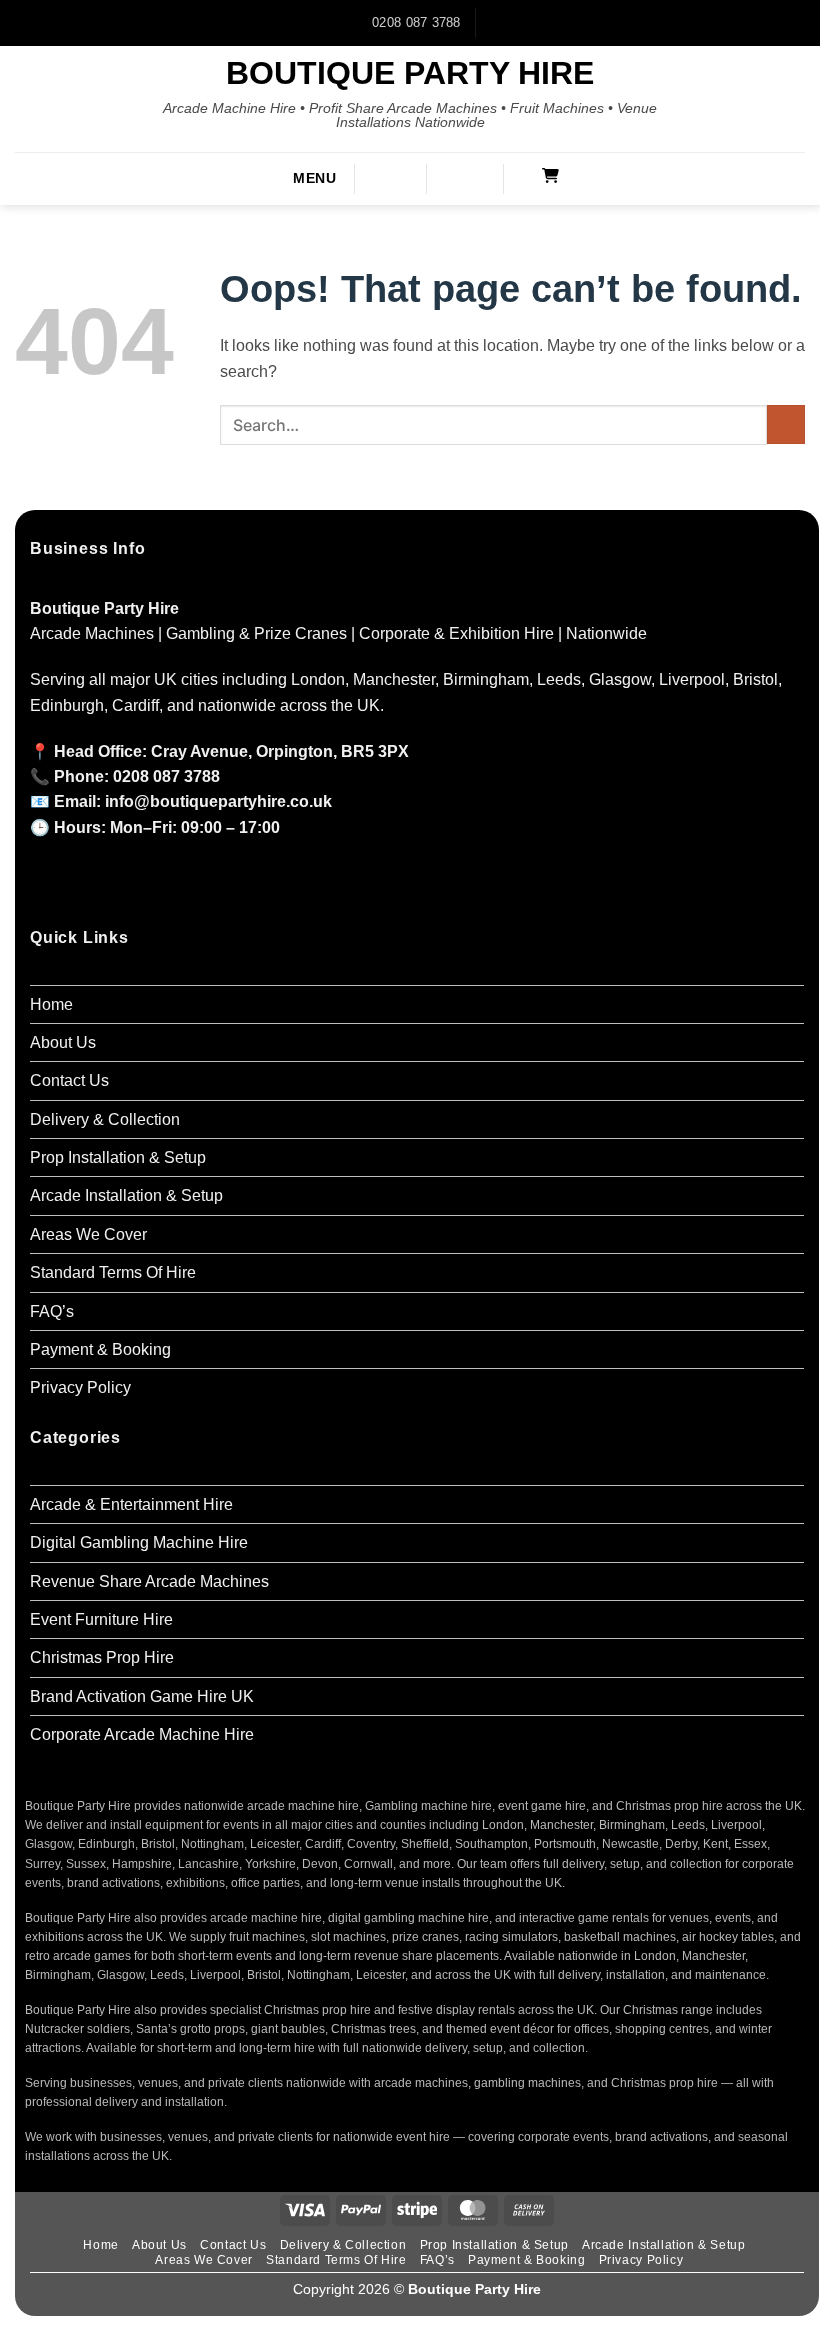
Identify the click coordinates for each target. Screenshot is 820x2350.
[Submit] (786, 424)
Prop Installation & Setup (118, 1157)
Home (51, 1004)
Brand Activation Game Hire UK (142, 1696)
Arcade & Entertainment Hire (131, 1504)
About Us (63, 1042)
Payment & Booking (100, 1349)
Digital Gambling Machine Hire (139, 1542)
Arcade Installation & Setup (126, 1195)
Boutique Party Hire (410, 73)
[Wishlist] (475, 177)
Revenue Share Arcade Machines (149, 1581)
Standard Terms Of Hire (113, 1272)
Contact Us (69, 1080)
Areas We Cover (88, 1234)
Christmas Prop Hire (102, 1657)
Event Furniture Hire (101, 1619)
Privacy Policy (80, 1387)
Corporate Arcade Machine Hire (142, 1734)
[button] (298, 179)
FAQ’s (52, 1311)
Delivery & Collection (105, 1119)
